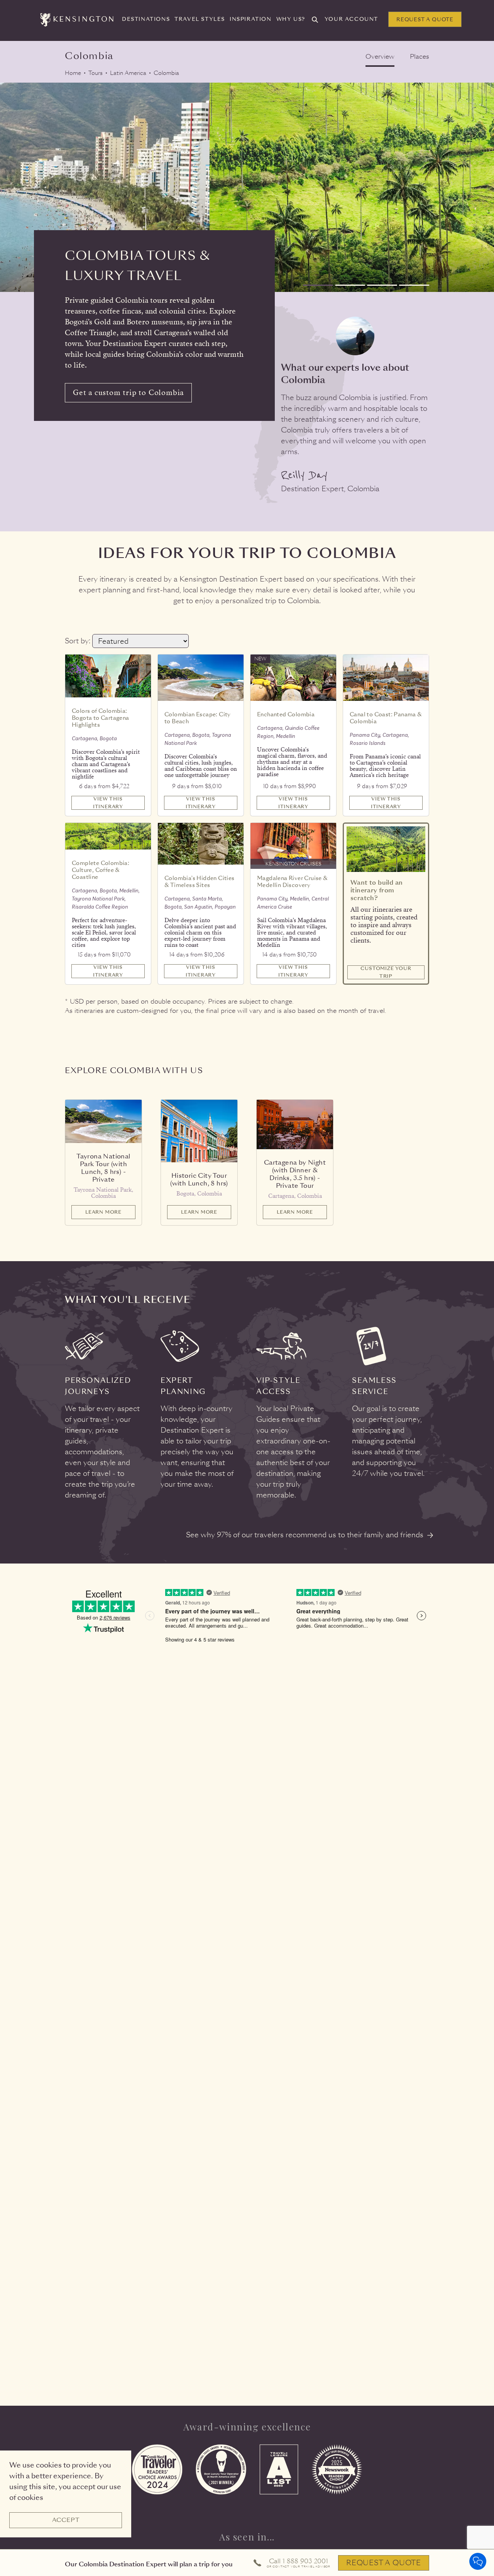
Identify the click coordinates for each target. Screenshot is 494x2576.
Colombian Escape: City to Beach (198, 718)
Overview (380, 57)
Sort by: (78, 641)
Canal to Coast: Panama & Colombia (386, 718)
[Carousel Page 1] (318, 285)
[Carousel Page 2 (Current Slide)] (350, 285)
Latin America (128, 73)
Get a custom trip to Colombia (128, 393)
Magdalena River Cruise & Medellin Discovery (293, 882)
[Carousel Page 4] (414, 285)
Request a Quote (425, 20)
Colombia (166, 73)
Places (420, 57)
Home (73, 73)
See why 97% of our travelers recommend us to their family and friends (305, 1535)
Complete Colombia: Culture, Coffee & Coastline (101, 870)
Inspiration (251, 19)
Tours (96, 73)
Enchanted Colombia (286, 714)
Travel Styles (200, 19)
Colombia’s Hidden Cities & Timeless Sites (200, 882)
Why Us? (291, 19)
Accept (66, 2520)
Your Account (351, 19)
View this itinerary (108, 803)
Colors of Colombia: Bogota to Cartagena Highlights (101, 718)
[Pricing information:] (134, 781)
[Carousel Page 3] (382, 285)
